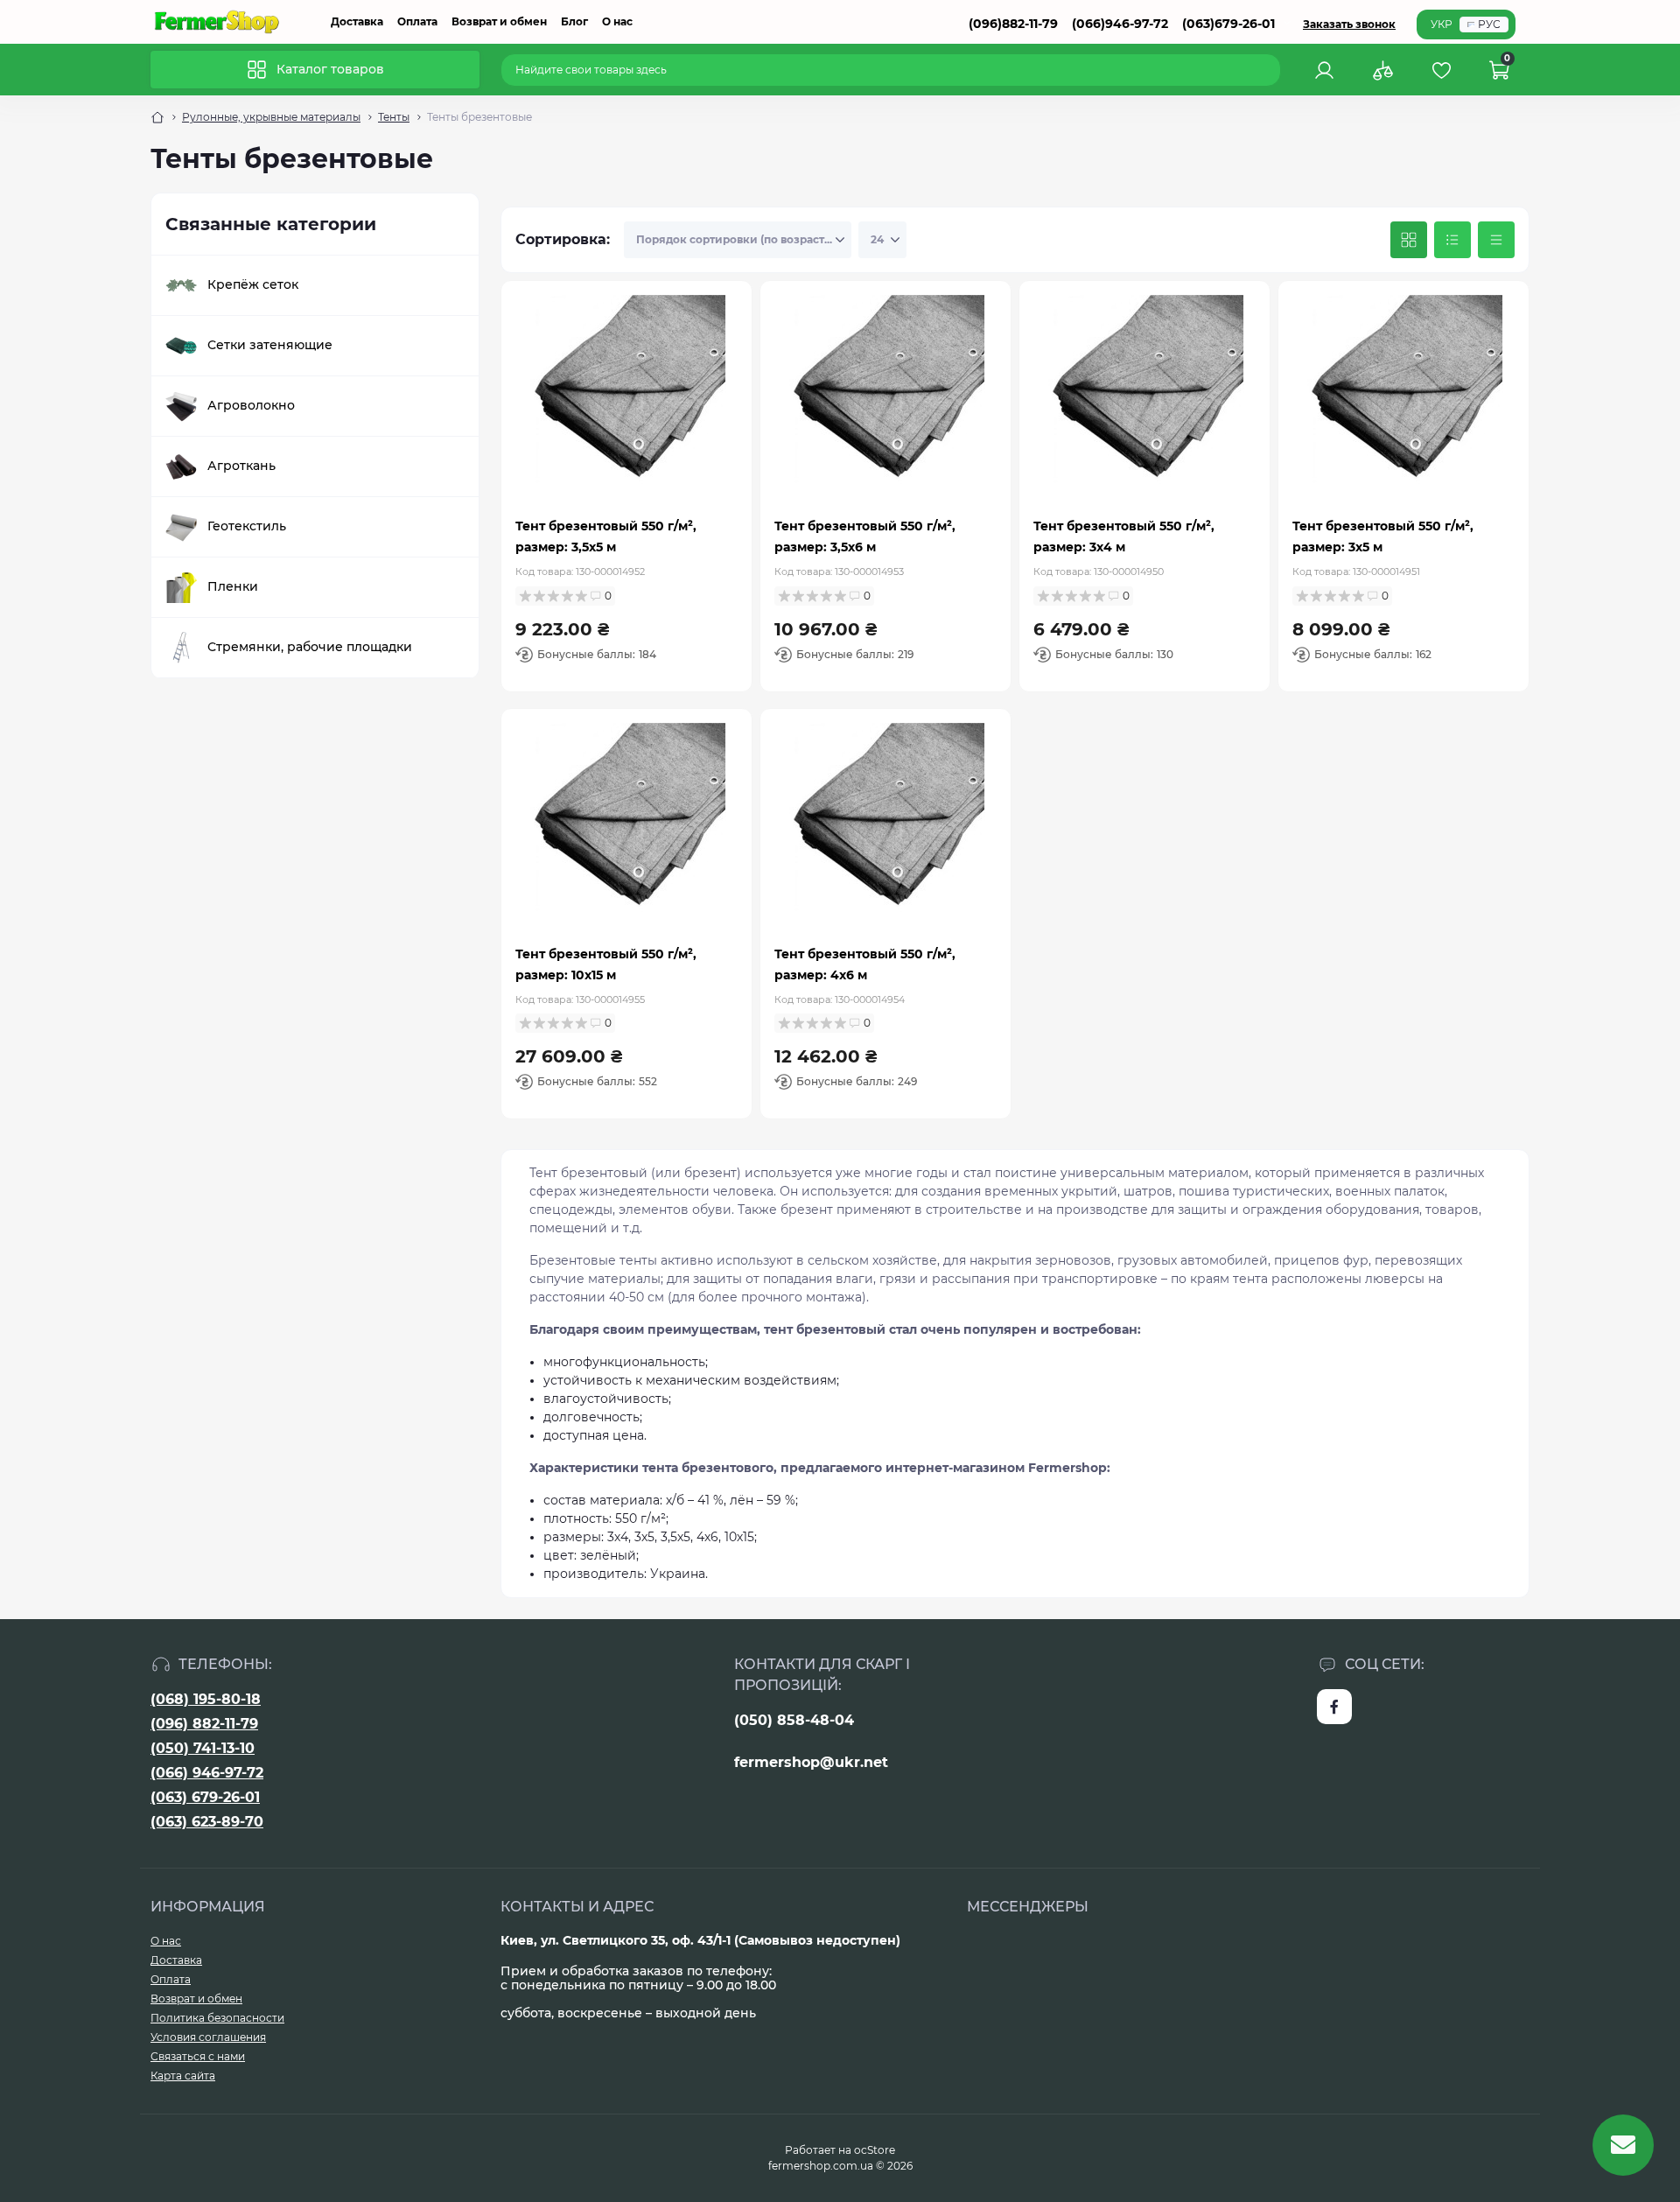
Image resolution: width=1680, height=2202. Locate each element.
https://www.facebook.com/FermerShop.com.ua (1334, 1707)
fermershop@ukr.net (811, 1762)
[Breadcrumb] (157, 117)
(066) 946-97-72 (207, 1773)
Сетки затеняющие (270, 345)
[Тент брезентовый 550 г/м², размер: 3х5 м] (1403, 395)
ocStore (875, 2150)
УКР (1442, 24)
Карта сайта (183, 2076)
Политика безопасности (217, 2018)
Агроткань (241, 466)
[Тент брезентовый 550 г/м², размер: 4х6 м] (885, 823)
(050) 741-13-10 (203, 1748)
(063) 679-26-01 (205, 1797)
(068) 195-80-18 (206, 1699)
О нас (617, 21)
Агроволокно (251, 405)
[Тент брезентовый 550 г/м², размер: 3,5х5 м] (626, 395)
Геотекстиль (247, 526)
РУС (1489, 24)
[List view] (1452, 240)
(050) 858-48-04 (794, 1720)
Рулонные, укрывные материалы (271, 117)
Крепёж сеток (253, 284)
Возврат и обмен (499, 21)
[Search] (1270, 70)
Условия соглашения (208, 2037)
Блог (574, 21)
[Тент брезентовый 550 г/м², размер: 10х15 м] (626, 823)
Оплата (417, 21)
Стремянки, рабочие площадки (310, 647)
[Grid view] (1409, 240)
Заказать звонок (1349, 24)
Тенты (394, 117)
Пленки (233, 586)
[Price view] (1496, 240)
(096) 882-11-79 (204, 1724)
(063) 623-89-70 (207, 1822)
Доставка (357, 21)
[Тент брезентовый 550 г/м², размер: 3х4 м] (1144, 395)
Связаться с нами (198, 2056)
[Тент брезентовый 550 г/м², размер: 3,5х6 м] (885, 395)
